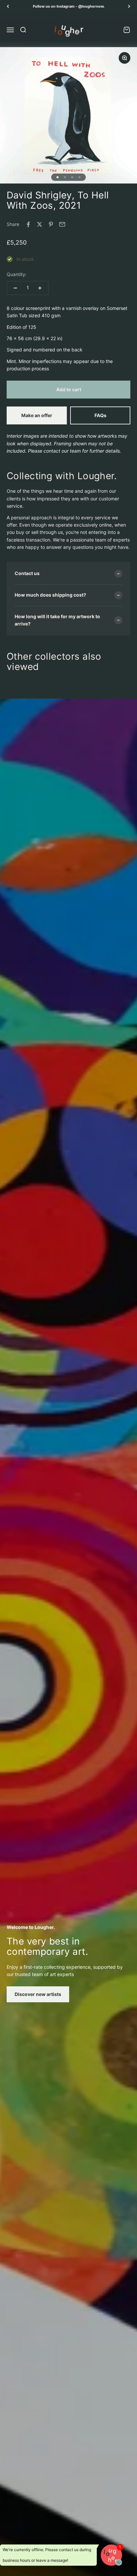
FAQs (100, 415)
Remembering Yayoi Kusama (69, 6)
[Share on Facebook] (28, 224)
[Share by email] (62, 224)
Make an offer (37, 415)
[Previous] (8, 6)
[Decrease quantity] (15, 288)
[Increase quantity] (40, 288)
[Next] (129, 6)
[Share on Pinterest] (51, 224)
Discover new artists (38, 1994)
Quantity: (17, 274)
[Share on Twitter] (40, 224)
